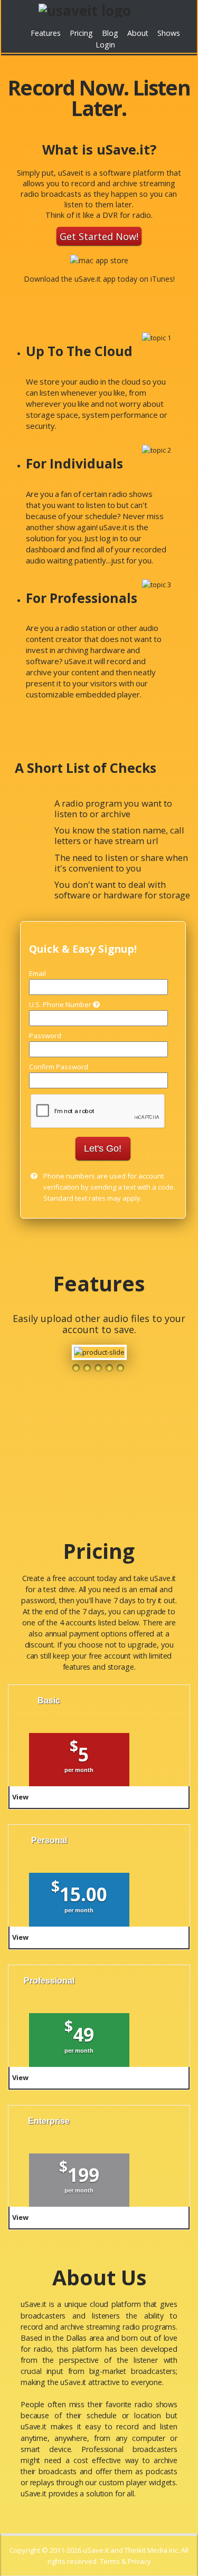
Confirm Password (59, 1067)
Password (45, 1036)
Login (105, 45)
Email (37, 973)
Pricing (81, 33)
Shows (169, 33)
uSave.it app (95, 279)
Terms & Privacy (125, 2561)
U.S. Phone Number (61, 1004)
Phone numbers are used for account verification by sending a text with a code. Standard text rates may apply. (109, 1187)
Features (46, 33)
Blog (110, 33)
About (138, 33)
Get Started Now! (99, 236)
